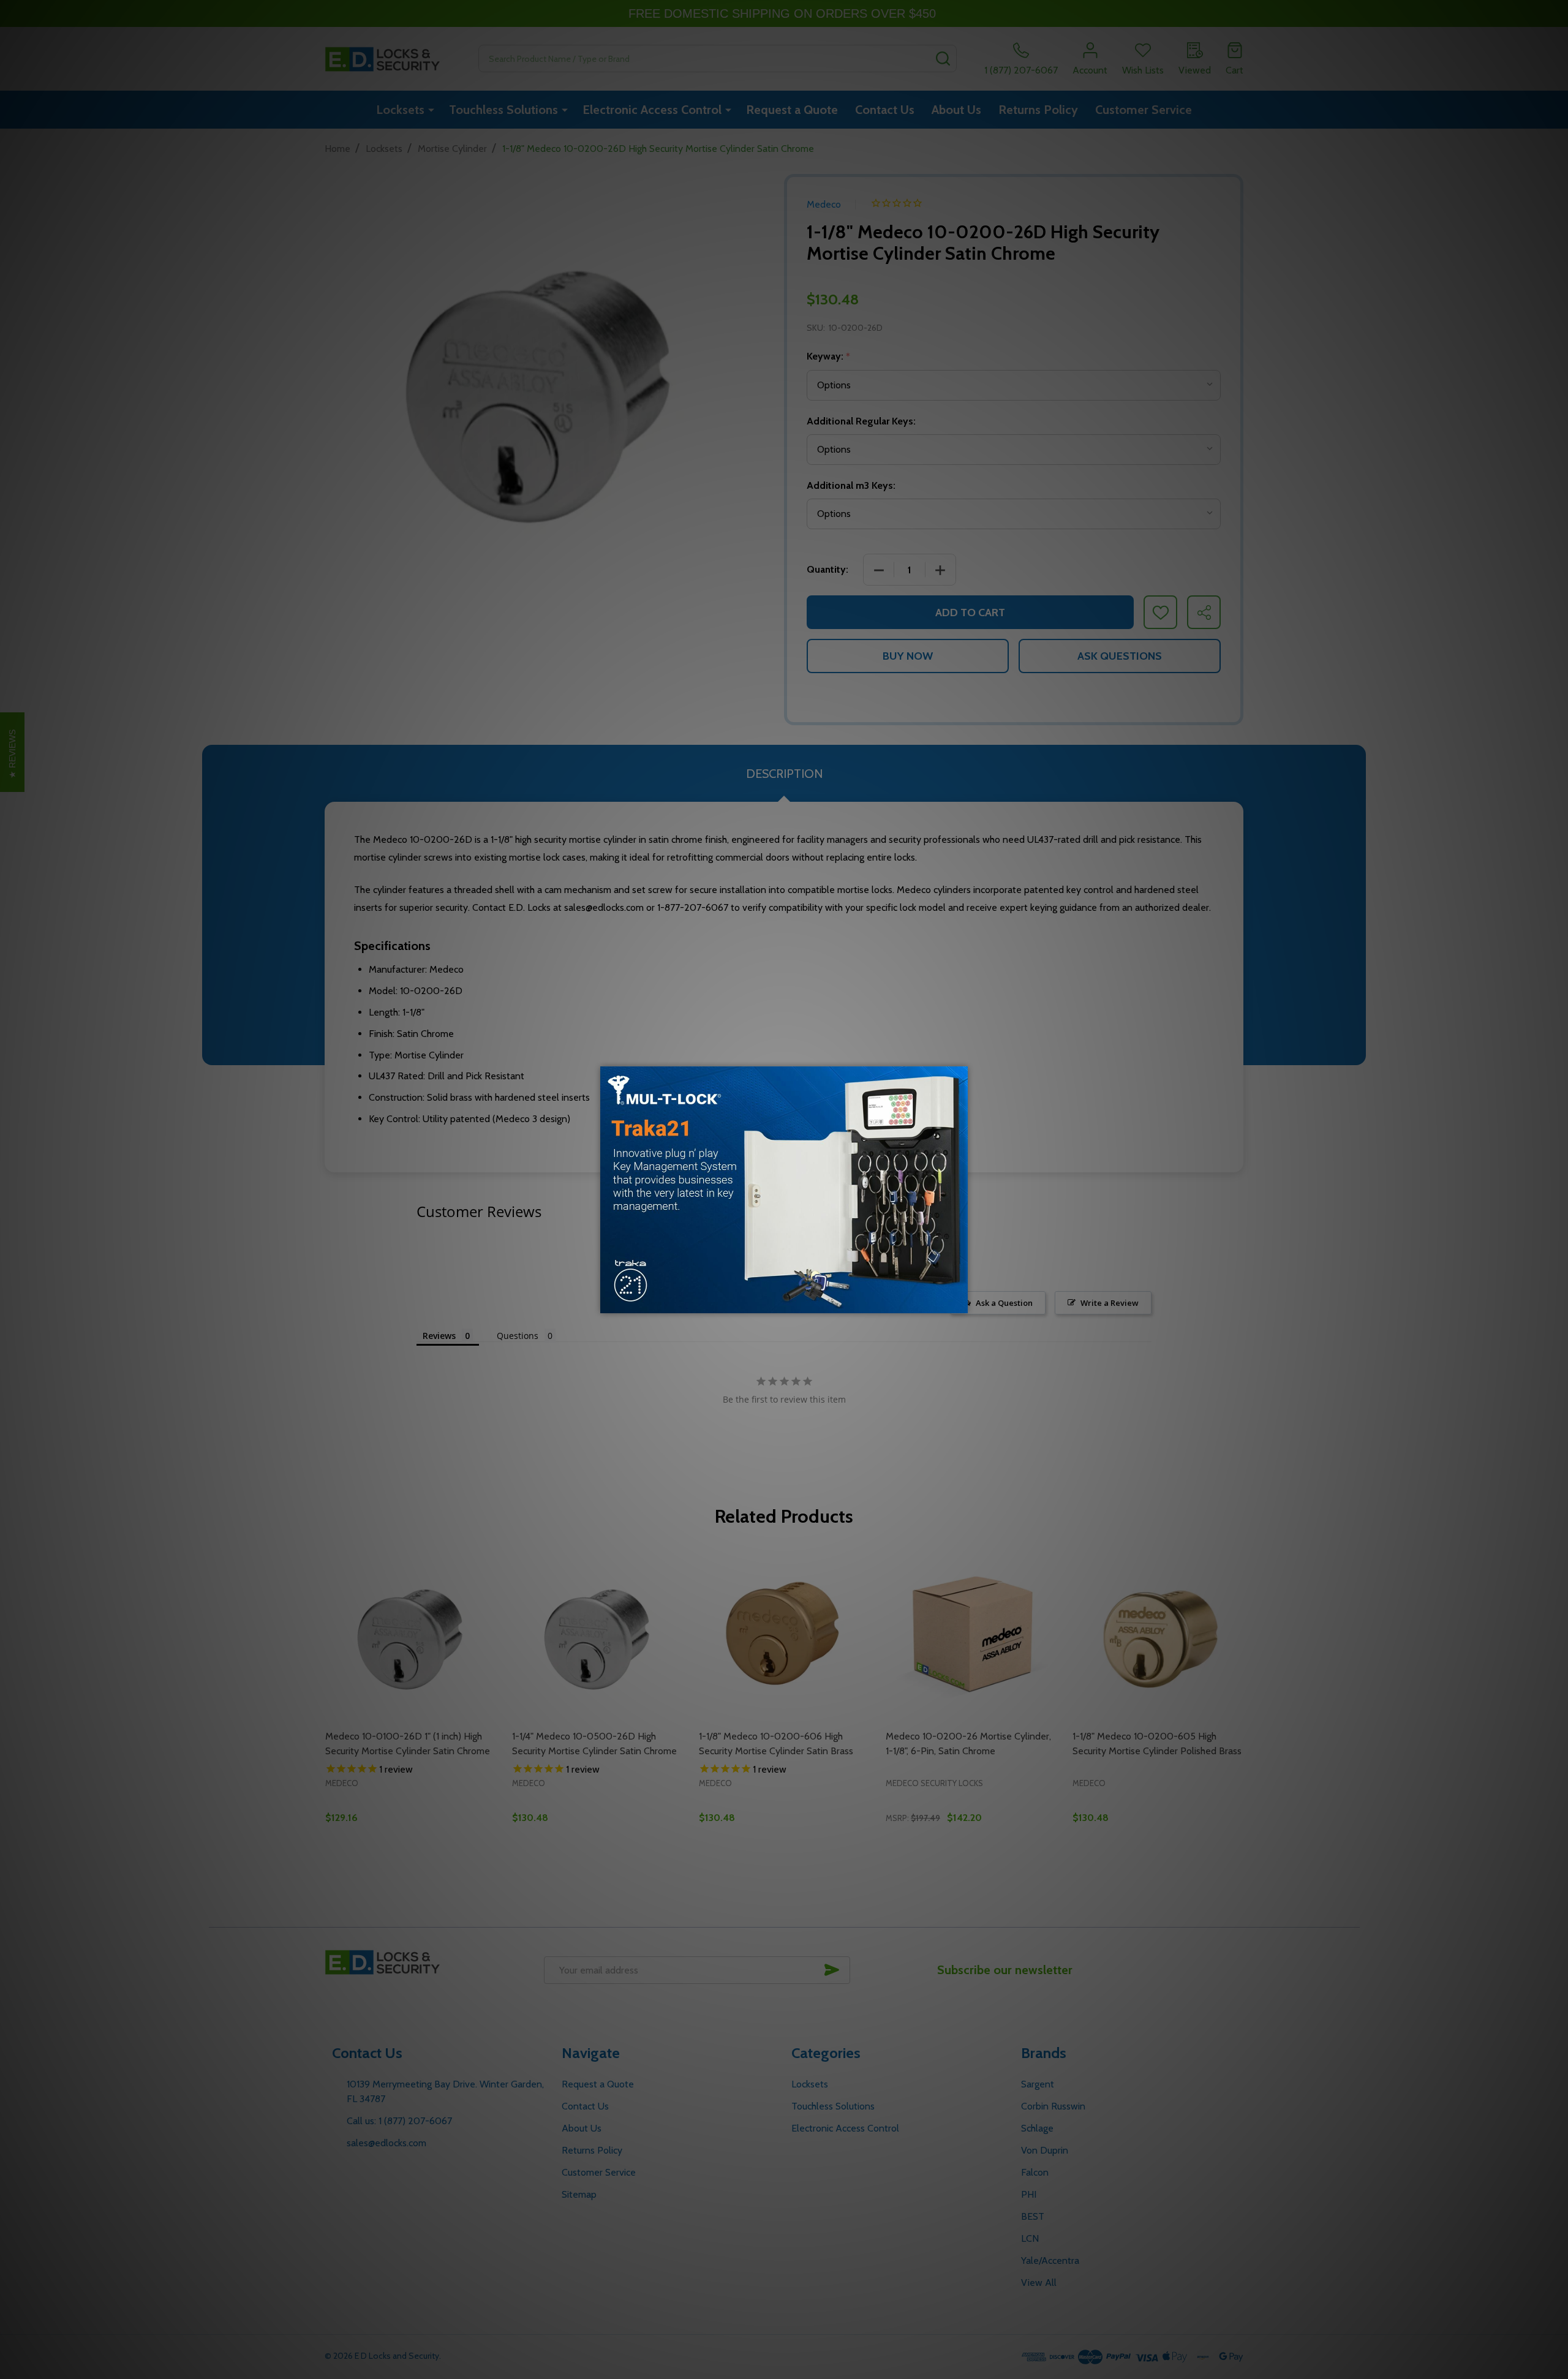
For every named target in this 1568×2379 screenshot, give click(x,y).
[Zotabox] (960, 1302)
